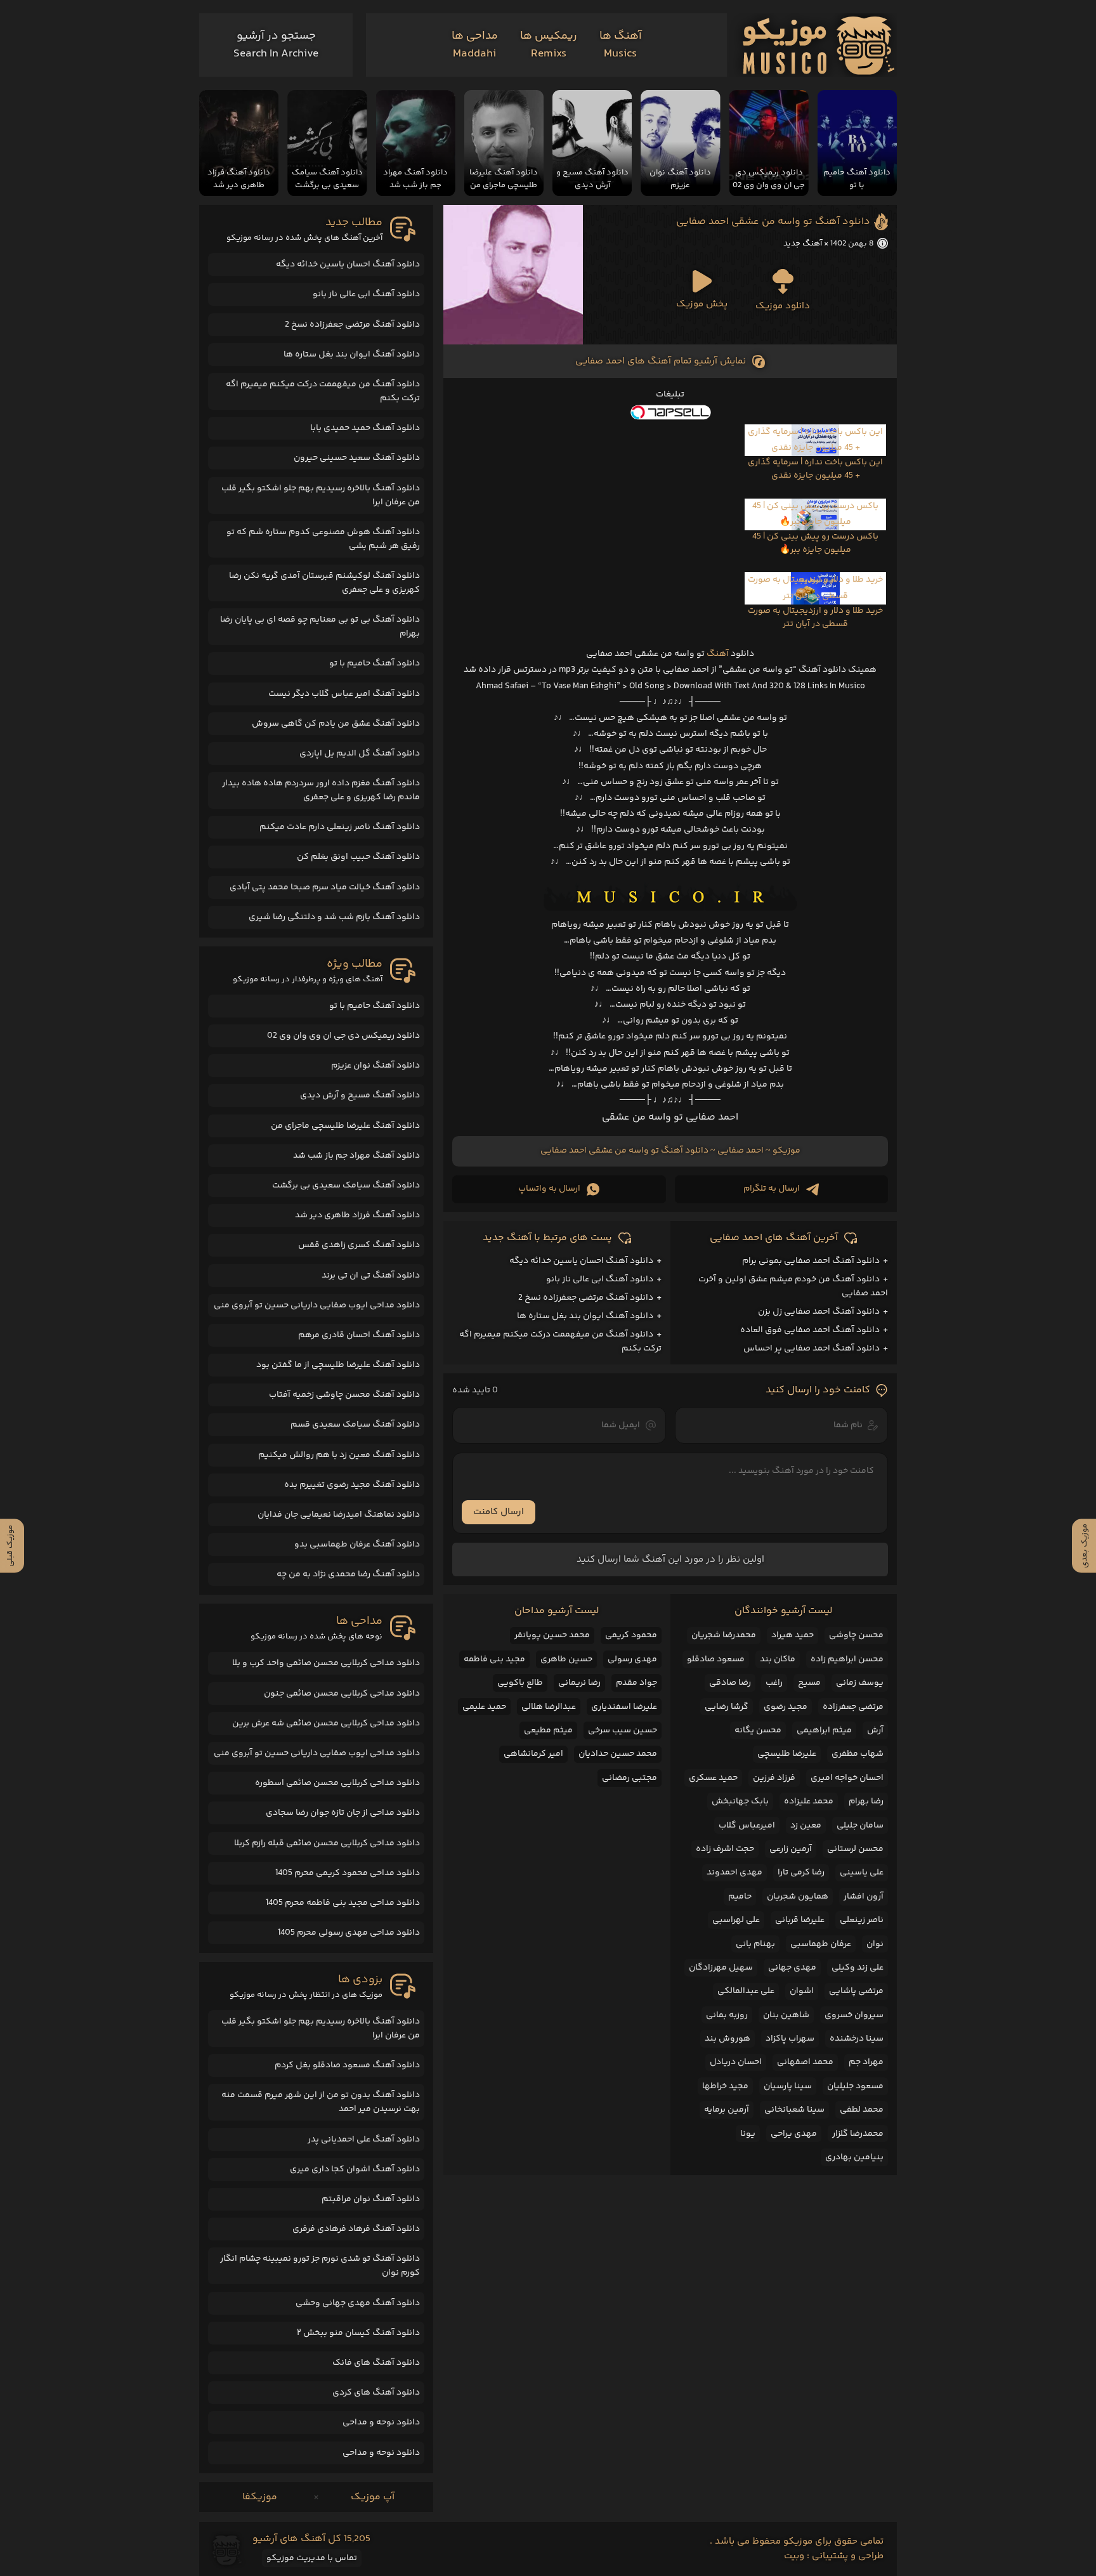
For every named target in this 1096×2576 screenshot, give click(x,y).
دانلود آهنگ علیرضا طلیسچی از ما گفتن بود (338, 1365)
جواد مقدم (636, 1683)
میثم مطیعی (548, 1730)
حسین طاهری (566, 1659)
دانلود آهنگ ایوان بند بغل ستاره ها (585, 1316)
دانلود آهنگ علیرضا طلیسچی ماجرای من (345, 1126)
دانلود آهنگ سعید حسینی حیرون (357, 458)
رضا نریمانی (579, 1683)
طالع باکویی (520, 1683)
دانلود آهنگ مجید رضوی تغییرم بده (352, 1485)
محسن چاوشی (856, 1635)
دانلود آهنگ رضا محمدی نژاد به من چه (348, 1574)
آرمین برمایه (727, 2110)
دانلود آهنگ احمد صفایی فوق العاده (810, 1330)
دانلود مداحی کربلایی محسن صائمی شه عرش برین (326, 1723)
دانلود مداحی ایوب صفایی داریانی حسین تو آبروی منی (317, 1305)
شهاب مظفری (858, 1754)
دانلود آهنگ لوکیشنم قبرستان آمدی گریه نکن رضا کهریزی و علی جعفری (324, 583)
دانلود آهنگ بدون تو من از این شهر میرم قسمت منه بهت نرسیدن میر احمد (321, 2102)
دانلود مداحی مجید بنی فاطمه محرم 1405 (343, 1903)
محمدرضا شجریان (724, 1635)
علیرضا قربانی (800, 1920)
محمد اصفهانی (805, 2062)
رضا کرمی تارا (801, 1873)
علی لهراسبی (736, 1920)
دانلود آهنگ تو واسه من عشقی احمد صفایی (773, 222)
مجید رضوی (786, 1707)
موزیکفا (260, 2497)
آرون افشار (864, 1897)
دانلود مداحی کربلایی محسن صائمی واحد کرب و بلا (326, 1663)
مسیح (809, 1683)
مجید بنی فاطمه (494, 1659)
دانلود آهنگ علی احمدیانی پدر (364, 2140)
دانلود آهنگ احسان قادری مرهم (359, 1335)
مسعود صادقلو (716, 1659)
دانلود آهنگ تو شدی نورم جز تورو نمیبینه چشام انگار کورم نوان (320, 2266)
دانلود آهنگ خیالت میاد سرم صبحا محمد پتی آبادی (325, 887)
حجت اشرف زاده (725, 1849)
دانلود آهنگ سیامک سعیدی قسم (355, 1425)
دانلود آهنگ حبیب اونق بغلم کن (358, 857)
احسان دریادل (736, 2062)
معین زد (806, 1826)
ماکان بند (778, 1659)
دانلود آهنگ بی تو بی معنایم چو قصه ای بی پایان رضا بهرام (320, 627)
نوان (875, 1944)
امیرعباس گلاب (747, 1826)
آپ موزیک (373, 2497)
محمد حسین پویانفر (552, 1635)
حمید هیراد (793, 1635)
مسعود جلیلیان (855, 2086)
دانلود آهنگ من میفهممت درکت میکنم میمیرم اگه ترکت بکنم (323, 391)
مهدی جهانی (792, 1968)
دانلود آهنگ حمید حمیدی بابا (365, 428)
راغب (774, 1683)
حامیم (740, 1897)
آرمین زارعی (791, 1849)
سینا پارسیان (788, 2086)
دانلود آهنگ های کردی (376, 2393)
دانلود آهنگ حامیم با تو (375, 664)
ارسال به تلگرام (772, 1189)
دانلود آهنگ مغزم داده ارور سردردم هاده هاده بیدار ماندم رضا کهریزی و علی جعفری (321, 790)
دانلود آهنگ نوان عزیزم (375, 1066)
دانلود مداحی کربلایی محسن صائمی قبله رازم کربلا (327, 1843)
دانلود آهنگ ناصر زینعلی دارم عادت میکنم (340, 827)
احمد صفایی (740, 1151)
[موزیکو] (819, 45)
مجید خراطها (725, 2086)
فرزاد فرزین (774, 1778)
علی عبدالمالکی (746, 1991)
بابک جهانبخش (740, 1801)
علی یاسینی (862, 1873)
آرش (875, 1730)
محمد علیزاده (809, 1801)
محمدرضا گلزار (858, 2134)
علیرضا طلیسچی (787, 1754)
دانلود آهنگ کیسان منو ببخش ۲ (358, 2333)
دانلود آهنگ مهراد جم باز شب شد (356, 1156)
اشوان (802, 1991)
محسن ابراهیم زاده (847, 1659)
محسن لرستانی (855, 1849)
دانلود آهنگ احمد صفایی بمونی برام (811, 1261)
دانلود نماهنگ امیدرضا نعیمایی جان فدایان (339, 1515)
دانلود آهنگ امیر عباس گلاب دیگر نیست (344, 694)
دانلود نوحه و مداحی (381, 2422)
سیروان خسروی (854, 2015)
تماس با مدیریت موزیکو (312, 2558)
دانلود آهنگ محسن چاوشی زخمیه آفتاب (344, 1395)
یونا (748, 2134)
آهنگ (718, 654)
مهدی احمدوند (734, 1873)
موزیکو (786, 1151)
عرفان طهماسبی (821, 1944)
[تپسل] (670, 412)
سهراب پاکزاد (790, 2039)
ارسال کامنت (499, 1512)
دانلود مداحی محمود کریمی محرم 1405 (348, 1873)
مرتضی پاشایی (856, 1991)
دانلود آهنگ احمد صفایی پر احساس (812, 1349)
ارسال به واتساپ (549, 1189)
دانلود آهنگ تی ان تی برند (371, 1276)
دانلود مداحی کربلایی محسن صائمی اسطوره (337, 1783)
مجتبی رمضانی (630, 1778)
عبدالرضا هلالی (549, 1707)
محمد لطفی (862, 2110)
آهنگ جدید (803, 244)
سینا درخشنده (857, 2039)
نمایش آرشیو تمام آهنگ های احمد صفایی (661, 361)
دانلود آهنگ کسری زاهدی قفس (359, 1245)
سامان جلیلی (860, 1826)
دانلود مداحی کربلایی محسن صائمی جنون (342, 1694)
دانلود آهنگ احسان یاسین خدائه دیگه (581, 1261)
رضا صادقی (730, 1683)
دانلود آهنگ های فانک (376, 2363)
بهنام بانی (755, 1944)
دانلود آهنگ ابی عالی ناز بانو (600, 1279)
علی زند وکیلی (858, 1968)
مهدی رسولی (632, 1659)
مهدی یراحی (794, 2134)
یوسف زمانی (860, 1683)
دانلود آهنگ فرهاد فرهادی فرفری (356, 2229)
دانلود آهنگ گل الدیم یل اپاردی (360, 754)
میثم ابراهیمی (824, 1730)
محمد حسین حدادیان (618, 1754)
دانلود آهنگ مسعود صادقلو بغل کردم (347, 2065)
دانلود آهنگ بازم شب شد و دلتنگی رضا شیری (334, 917)
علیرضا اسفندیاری (624, 1707)
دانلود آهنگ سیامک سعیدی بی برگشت (346, 1186)
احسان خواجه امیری (847, 1778)
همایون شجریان (798, 1897)
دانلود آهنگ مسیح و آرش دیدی (360, 1095)
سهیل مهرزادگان (721, 1968)
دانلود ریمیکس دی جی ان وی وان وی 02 (343, 1036)
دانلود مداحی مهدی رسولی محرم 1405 (349, 1933)
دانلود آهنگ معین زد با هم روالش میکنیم (339, 1455)
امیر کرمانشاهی (533, 1754)
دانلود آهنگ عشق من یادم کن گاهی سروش (336, 724)
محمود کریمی (631, 1635)
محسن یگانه (758, 1730)
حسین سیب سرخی (623, 1730)
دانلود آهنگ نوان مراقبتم (371, 2199)
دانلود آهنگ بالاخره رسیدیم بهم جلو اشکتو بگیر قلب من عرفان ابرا (321, 495)
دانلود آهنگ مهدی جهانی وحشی (358, 2303)
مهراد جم (866, 2062)
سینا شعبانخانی (794, 2110)
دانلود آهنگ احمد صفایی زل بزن (819, 1312)
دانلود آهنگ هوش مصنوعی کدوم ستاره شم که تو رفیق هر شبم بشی (323, 539)
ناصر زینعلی (862, 1920)
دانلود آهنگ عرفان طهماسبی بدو (357, 1545)
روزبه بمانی (727, 2015)
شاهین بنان (786, 2015)
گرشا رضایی (727, 1707)
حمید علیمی (484, 1707)
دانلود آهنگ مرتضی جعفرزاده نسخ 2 (586, 1298)
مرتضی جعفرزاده (853, 1707)
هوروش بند (727, 2039)
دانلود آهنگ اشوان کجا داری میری (355, 2169)
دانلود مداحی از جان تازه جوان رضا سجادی (343, 1813)
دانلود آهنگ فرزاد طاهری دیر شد (357, 1215)
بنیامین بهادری (854, 2157)
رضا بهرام (866, 1801)
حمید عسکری (713, 1778)
